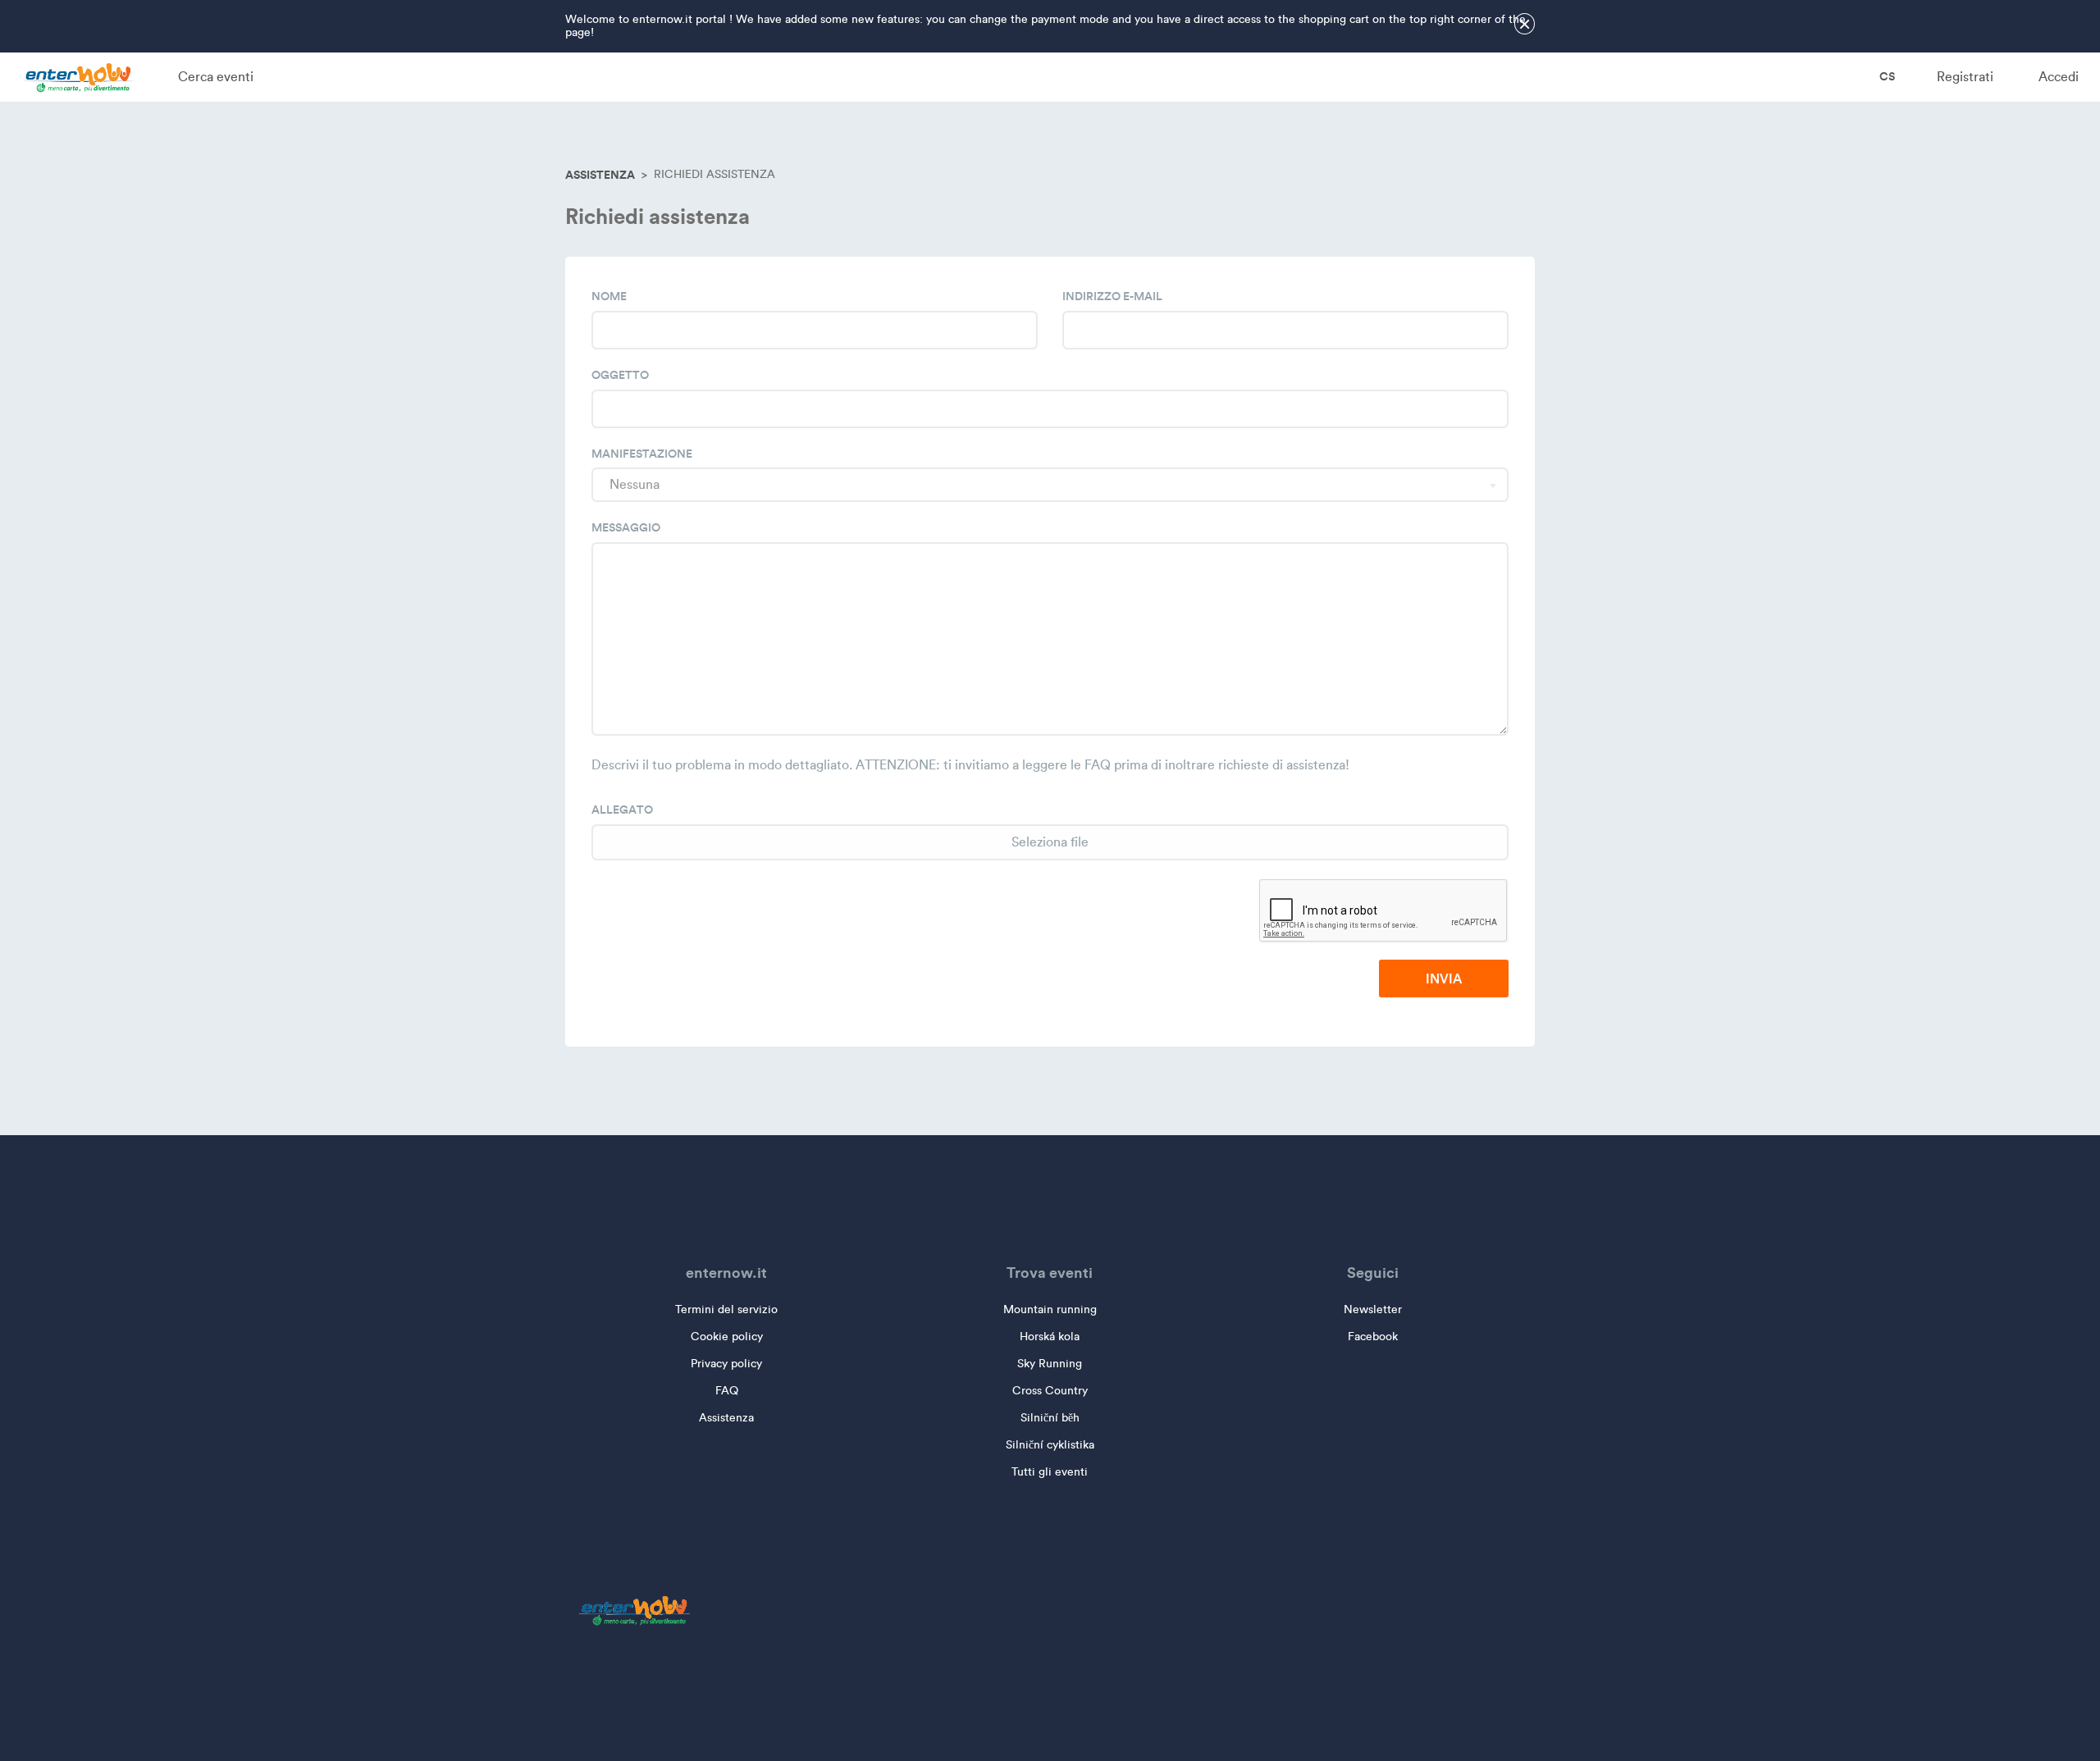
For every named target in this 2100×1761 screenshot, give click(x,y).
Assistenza (600, 175)
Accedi (2059, 77)
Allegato (622, 810)
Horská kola (1050, 1337)
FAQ (727, 1391)
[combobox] (1050, 485)
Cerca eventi (216, 77)
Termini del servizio (726, 1309)
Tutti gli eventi (1050, 1472)
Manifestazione (642, 454)
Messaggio (626, 527)
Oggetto (620, 375)
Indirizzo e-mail (1112, 296)
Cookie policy (727, 1337)
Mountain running (1050, 1309)
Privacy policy (726, 1364)
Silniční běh (1050, 1418)
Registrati (1965, 77)
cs (1886, 76)
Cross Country (1050, 1391)
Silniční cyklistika (1050, 1445)
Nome (609, 296)
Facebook (1373, 1337)
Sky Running (1050, 1364)
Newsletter (1373, 1309)
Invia (1444, 979)
